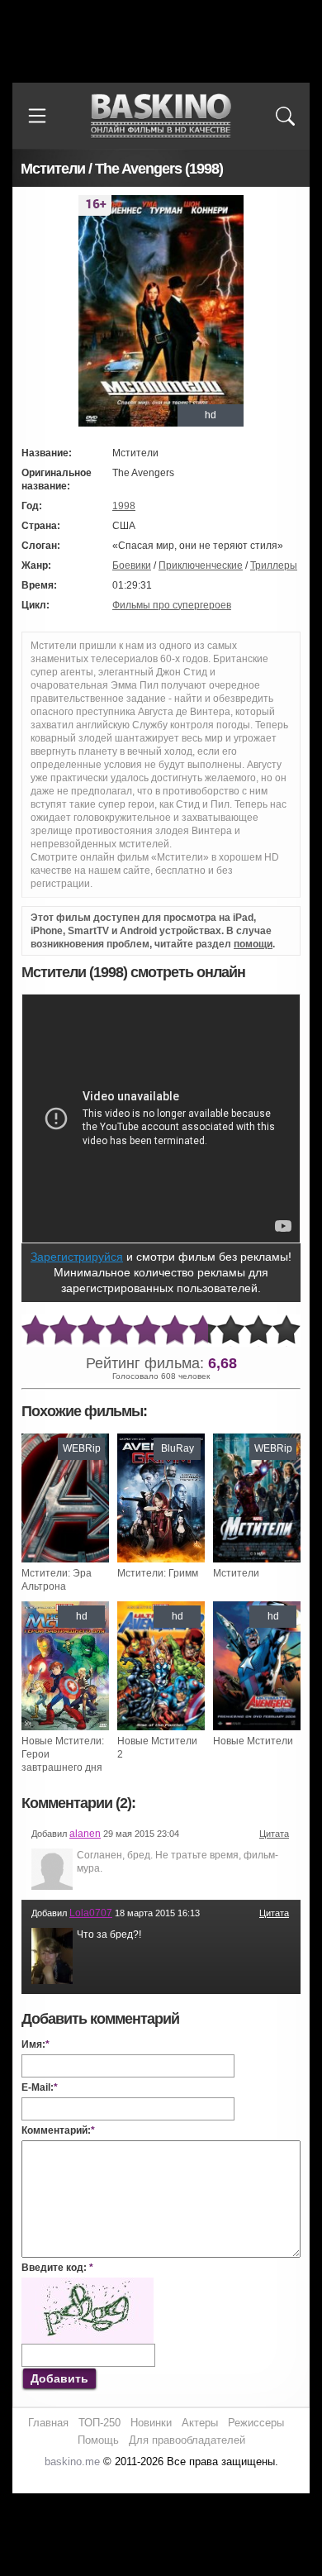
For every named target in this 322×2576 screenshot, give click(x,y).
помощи (253, 944)
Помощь (98, 2440)
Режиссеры (256, 2423)
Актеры (200, 2423)
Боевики (132, 565)
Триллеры (274, 565)
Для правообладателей (187, 2440)
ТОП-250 (99, 2423)
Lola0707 (91, 1913)
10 (286, 1331)
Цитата (274, 1834)
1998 (124, 506)
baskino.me (72, 2462)
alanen (85, 1834)
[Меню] (37, 116)
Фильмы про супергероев (172, 605)
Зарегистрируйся (77, 1257)
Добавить (59, 2378)
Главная (48, 2423)
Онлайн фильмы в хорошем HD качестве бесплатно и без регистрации (161, 116)
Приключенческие (201, 565)
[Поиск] (285, 116)
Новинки (151, 2423)
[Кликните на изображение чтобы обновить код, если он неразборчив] (88, 2284)
